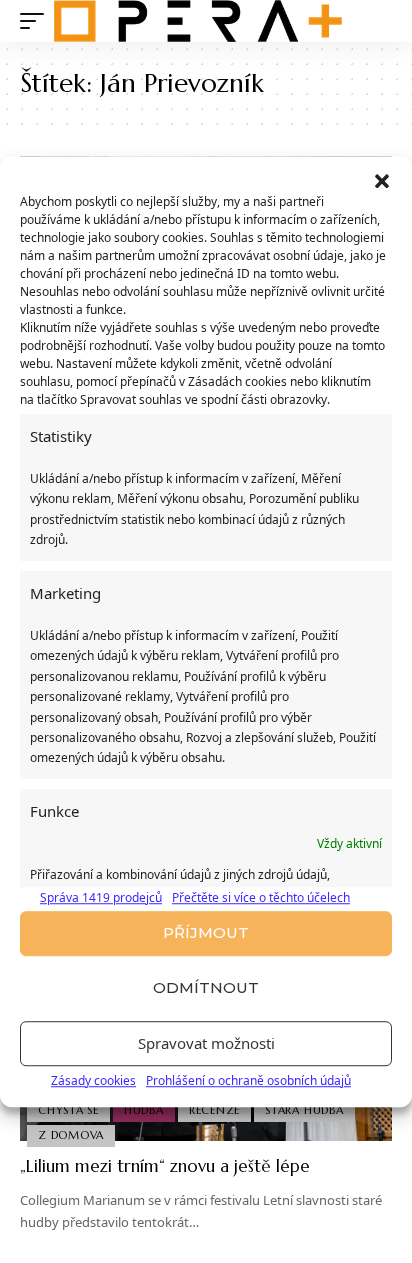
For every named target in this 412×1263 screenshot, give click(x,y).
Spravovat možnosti (206, 1043)
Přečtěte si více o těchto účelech (261, 897)
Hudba (144, 1110)
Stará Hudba (304, 1110)
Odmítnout (206, 987)
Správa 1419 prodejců (101, 897)
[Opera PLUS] (198, 21)
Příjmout (206, 932)
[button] (382, 181)
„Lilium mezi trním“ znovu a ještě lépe (165, 1166)
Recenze (214, 1110)
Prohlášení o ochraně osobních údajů (248, 1080)
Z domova (71, 1135)
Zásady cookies (93, 1080)
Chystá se (68, 1110)
